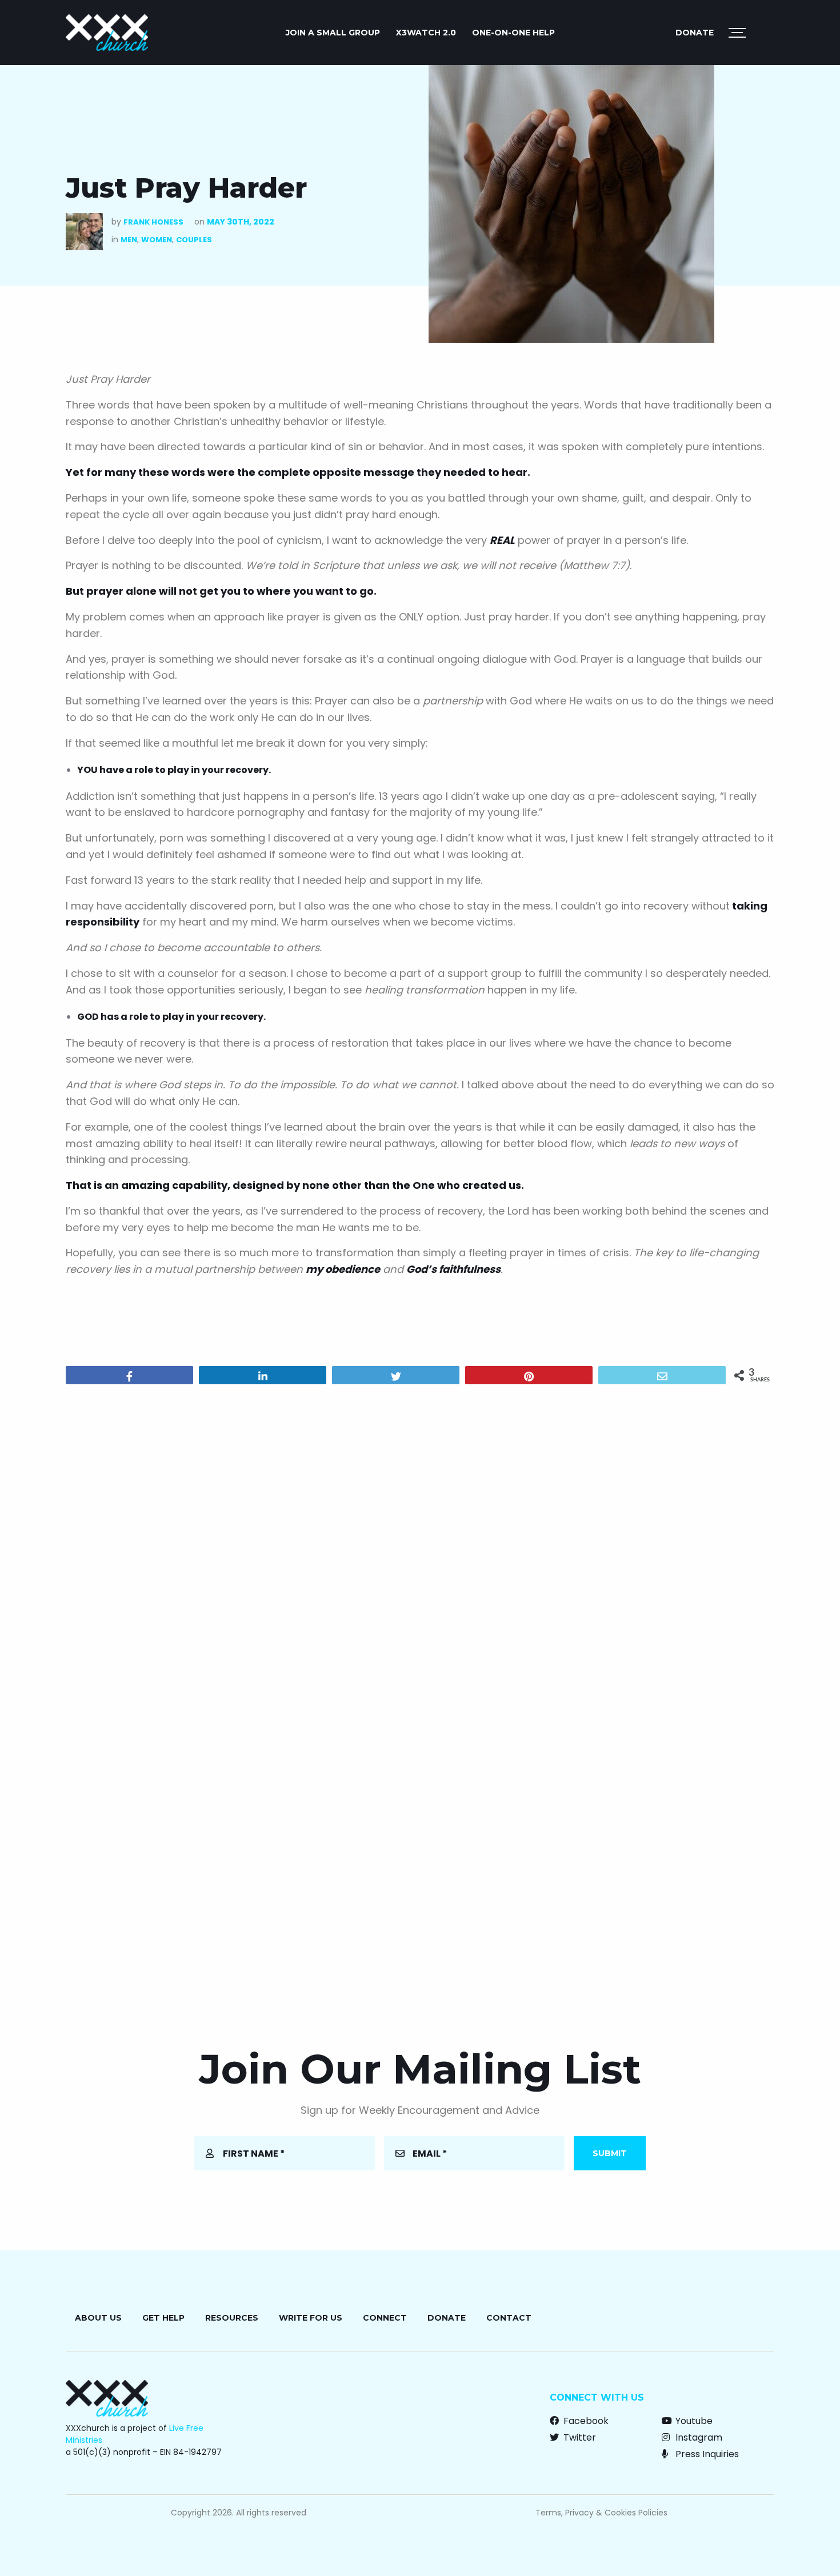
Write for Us (311, 2318)
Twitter (579, 2437)
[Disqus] (420, 1540)
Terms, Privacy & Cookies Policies (601, 2513)
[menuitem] (333, 33)
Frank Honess (153, 222)
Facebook (585, 2421)
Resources (232, 2318)
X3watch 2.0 (426, 33)
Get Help (163, 2318)
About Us (98, 2318)
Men (129, 240)
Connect (385, 2318)
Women (157, 240)
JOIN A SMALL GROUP (333, 33)
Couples (194, 240)
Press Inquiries (706, 2454)
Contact (509, 2318)
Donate (695, 33)
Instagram (698, 2437)
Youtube (693, 2421)
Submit (610, 2153)
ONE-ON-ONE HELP (513, 33)
